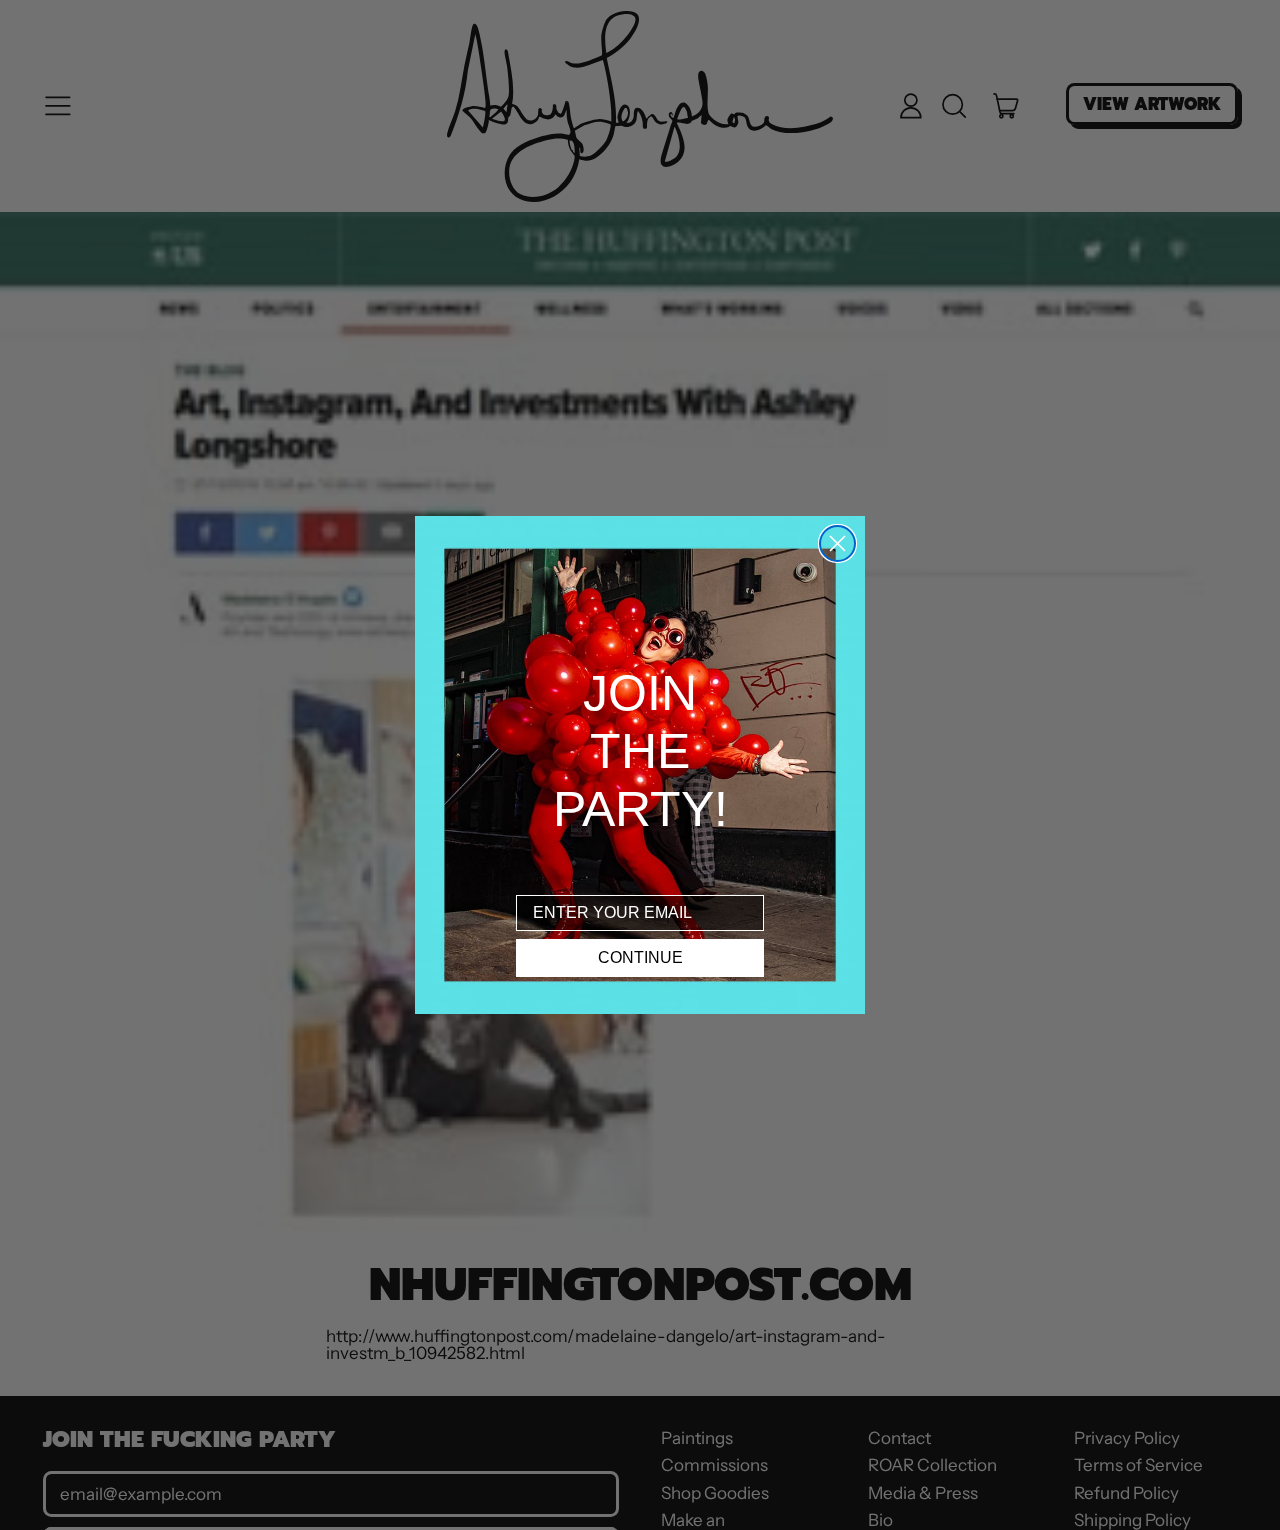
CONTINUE (640, 957)
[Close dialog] (837, 543)
